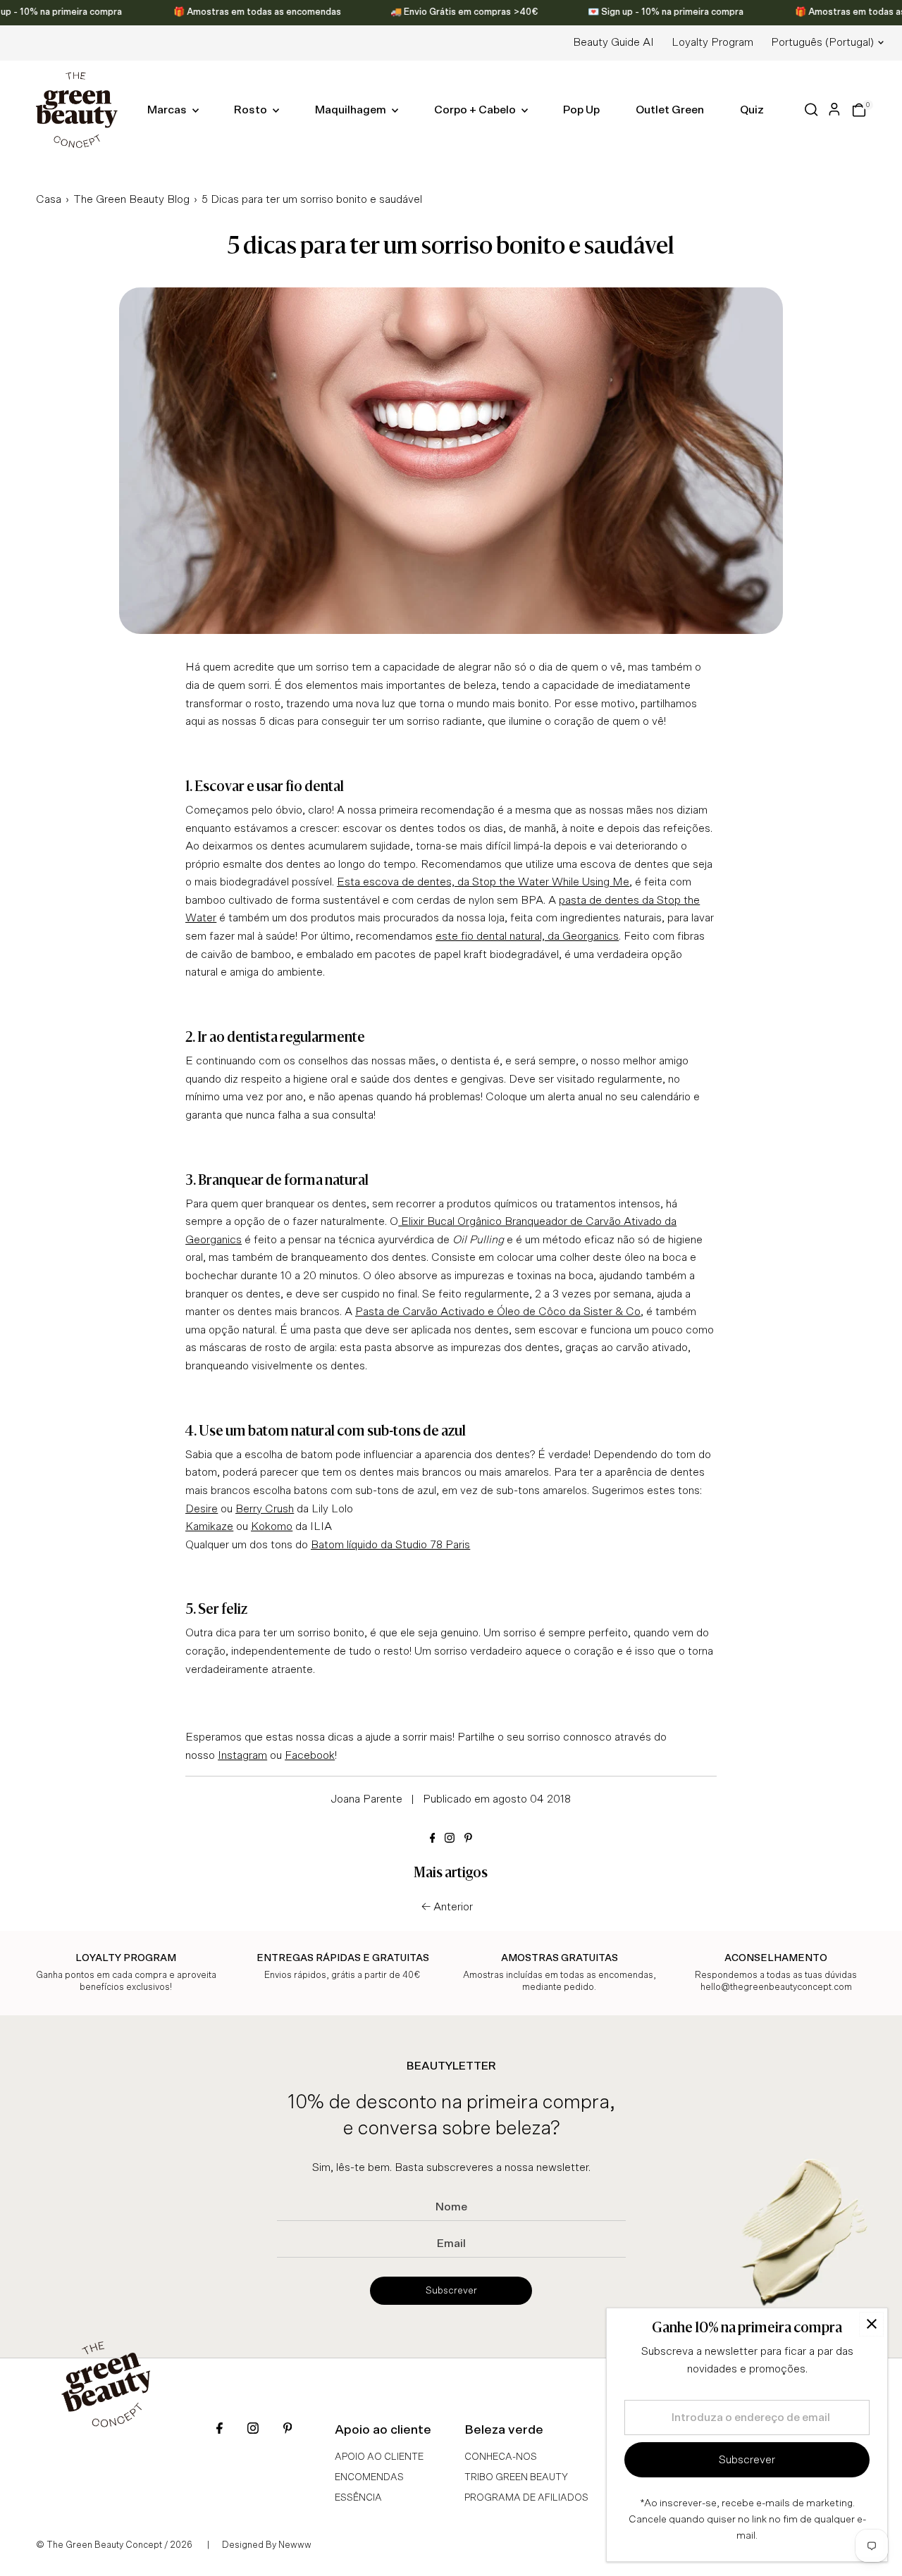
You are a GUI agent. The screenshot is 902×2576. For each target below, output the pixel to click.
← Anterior (447, 1907)
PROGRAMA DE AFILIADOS (526, 2498)
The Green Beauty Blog (131, 199)
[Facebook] (433, 1839)
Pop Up (581, 110)
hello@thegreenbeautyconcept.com (776, 1987)
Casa (49, 199)
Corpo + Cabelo (476, 110)
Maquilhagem (352, 110)
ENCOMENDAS (369, 2477)
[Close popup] (871, 2324)
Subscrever (451, 2291)
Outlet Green (670, 110)
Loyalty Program (712, 42)
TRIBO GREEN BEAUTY (516, 2477)
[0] (859, 110)
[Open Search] (811, 110)
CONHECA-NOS (501, 2457)
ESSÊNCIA (358, 2498)
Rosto (252, 110)
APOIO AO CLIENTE (379, 2457)
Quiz (752, 110)
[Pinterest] (468, 1839)
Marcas (168, 110)
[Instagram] (450, 1839)
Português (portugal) (822, 42)
